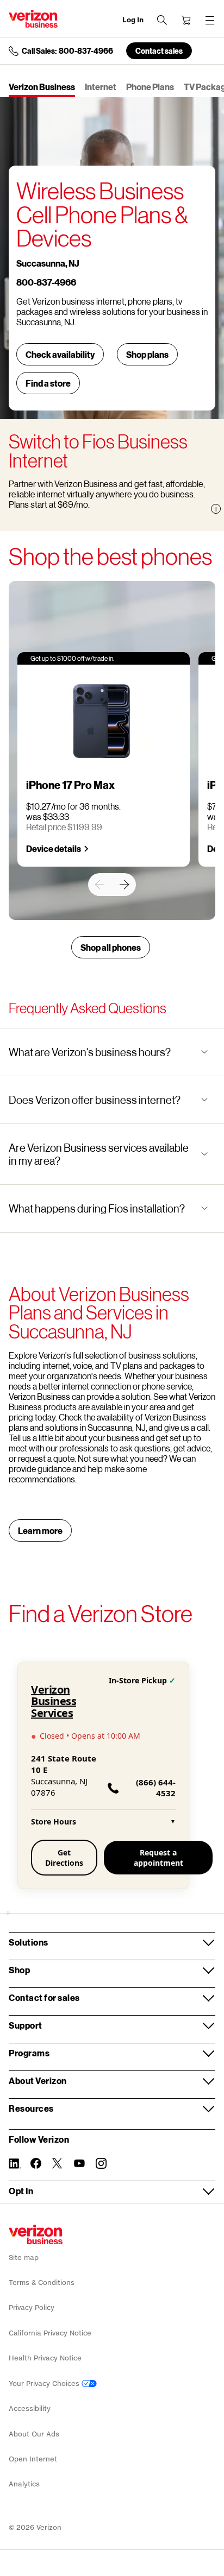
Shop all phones (111, 947)
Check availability (60, 354)
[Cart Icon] (186, 20)
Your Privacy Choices (45, 2384)
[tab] (42, 88)
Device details (54, 848)
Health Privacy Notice (45, 2358)
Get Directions (64, 1858)
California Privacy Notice (50, 2333)
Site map (24, 2258)
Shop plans (147, 354)
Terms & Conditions (42, 2283)
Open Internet (33, 2459)
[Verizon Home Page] (36, 2234)
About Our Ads (34, 2434)
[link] (99, 885)
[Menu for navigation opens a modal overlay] (210, 20)
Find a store (48, 383)
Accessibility (30, 2408)
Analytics (24, 2484)
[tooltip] (216, 509)
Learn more (40, 1530)
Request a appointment (158, 1858)
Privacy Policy (32, 2307)
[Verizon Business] (33, 19)
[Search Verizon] (162, 20)
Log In (133, 20)
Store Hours (103, 1821)
